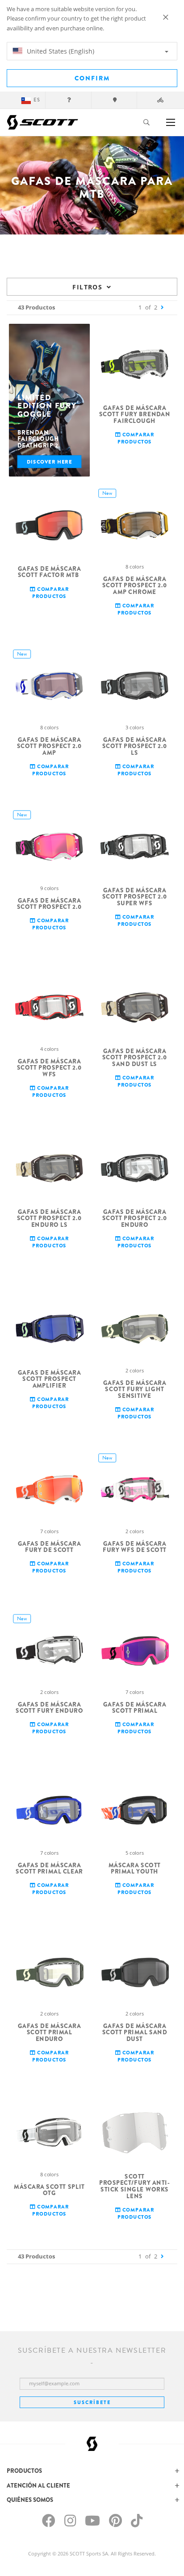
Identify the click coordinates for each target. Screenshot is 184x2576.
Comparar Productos (136, 438)
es (37, 100)
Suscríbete (92, 2402)
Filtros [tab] (87, 287)
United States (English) (60, 51)
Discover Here (50, 462)
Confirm (92, 78)
